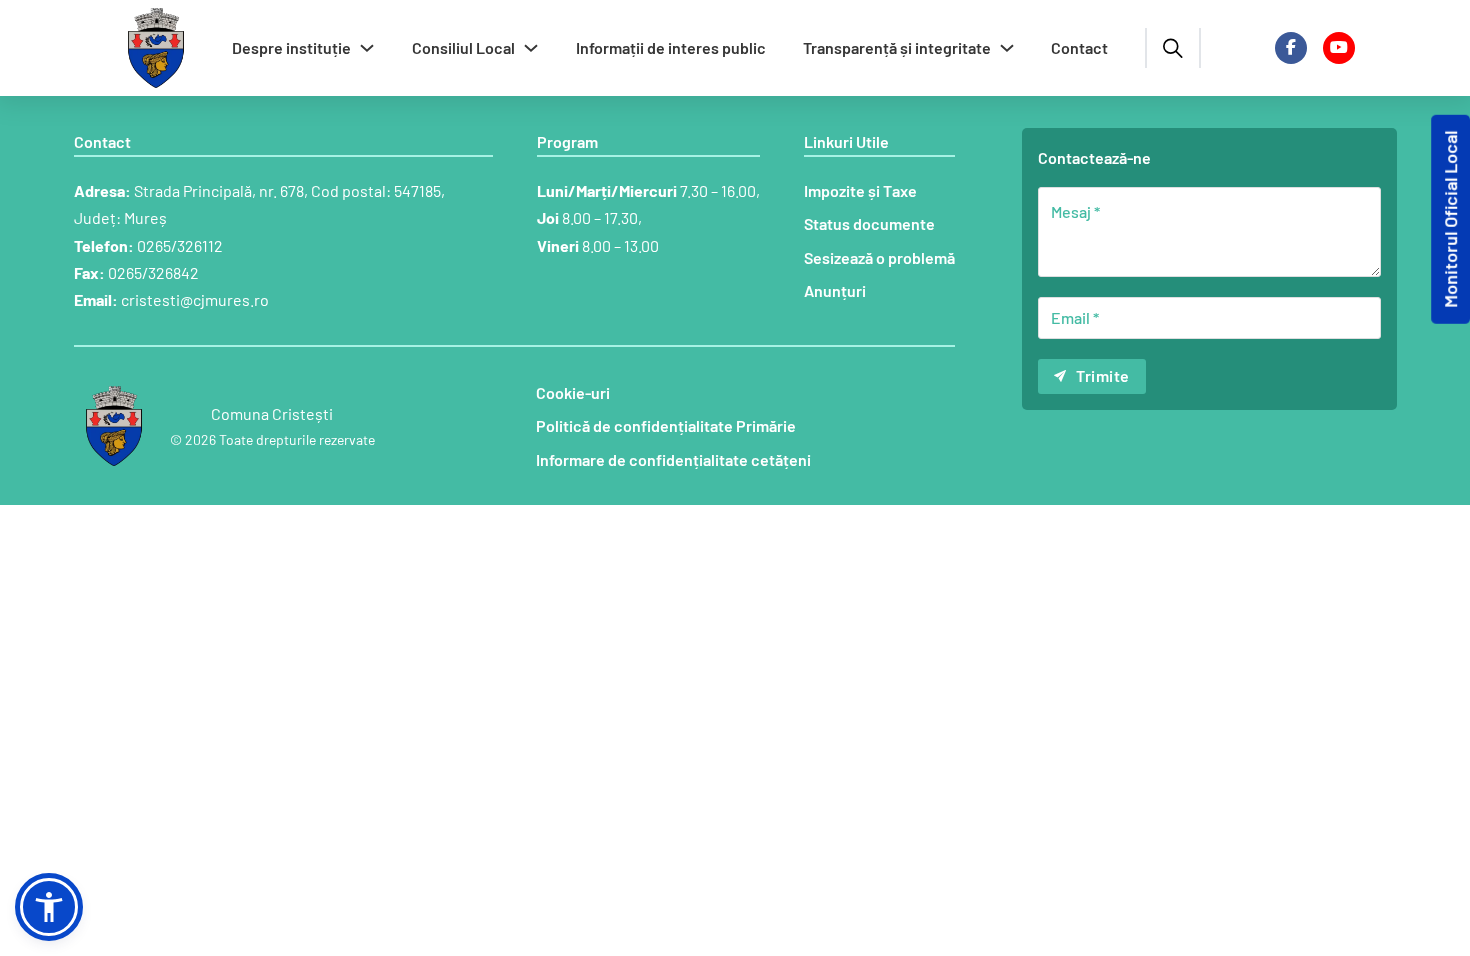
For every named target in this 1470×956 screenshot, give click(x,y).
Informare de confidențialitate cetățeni (673, 459)
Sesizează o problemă (879, 257)
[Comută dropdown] (367, 48)
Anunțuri (835, 290)
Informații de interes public (671, 47)
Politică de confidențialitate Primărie (666, 425)
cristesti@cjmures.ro (195, 299)
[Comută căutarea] (1173, 48)
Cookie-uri (573, 392)
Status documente (869, 223)
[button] (49, 907)
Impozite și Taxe (860, 190)
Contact (1079, 47)
